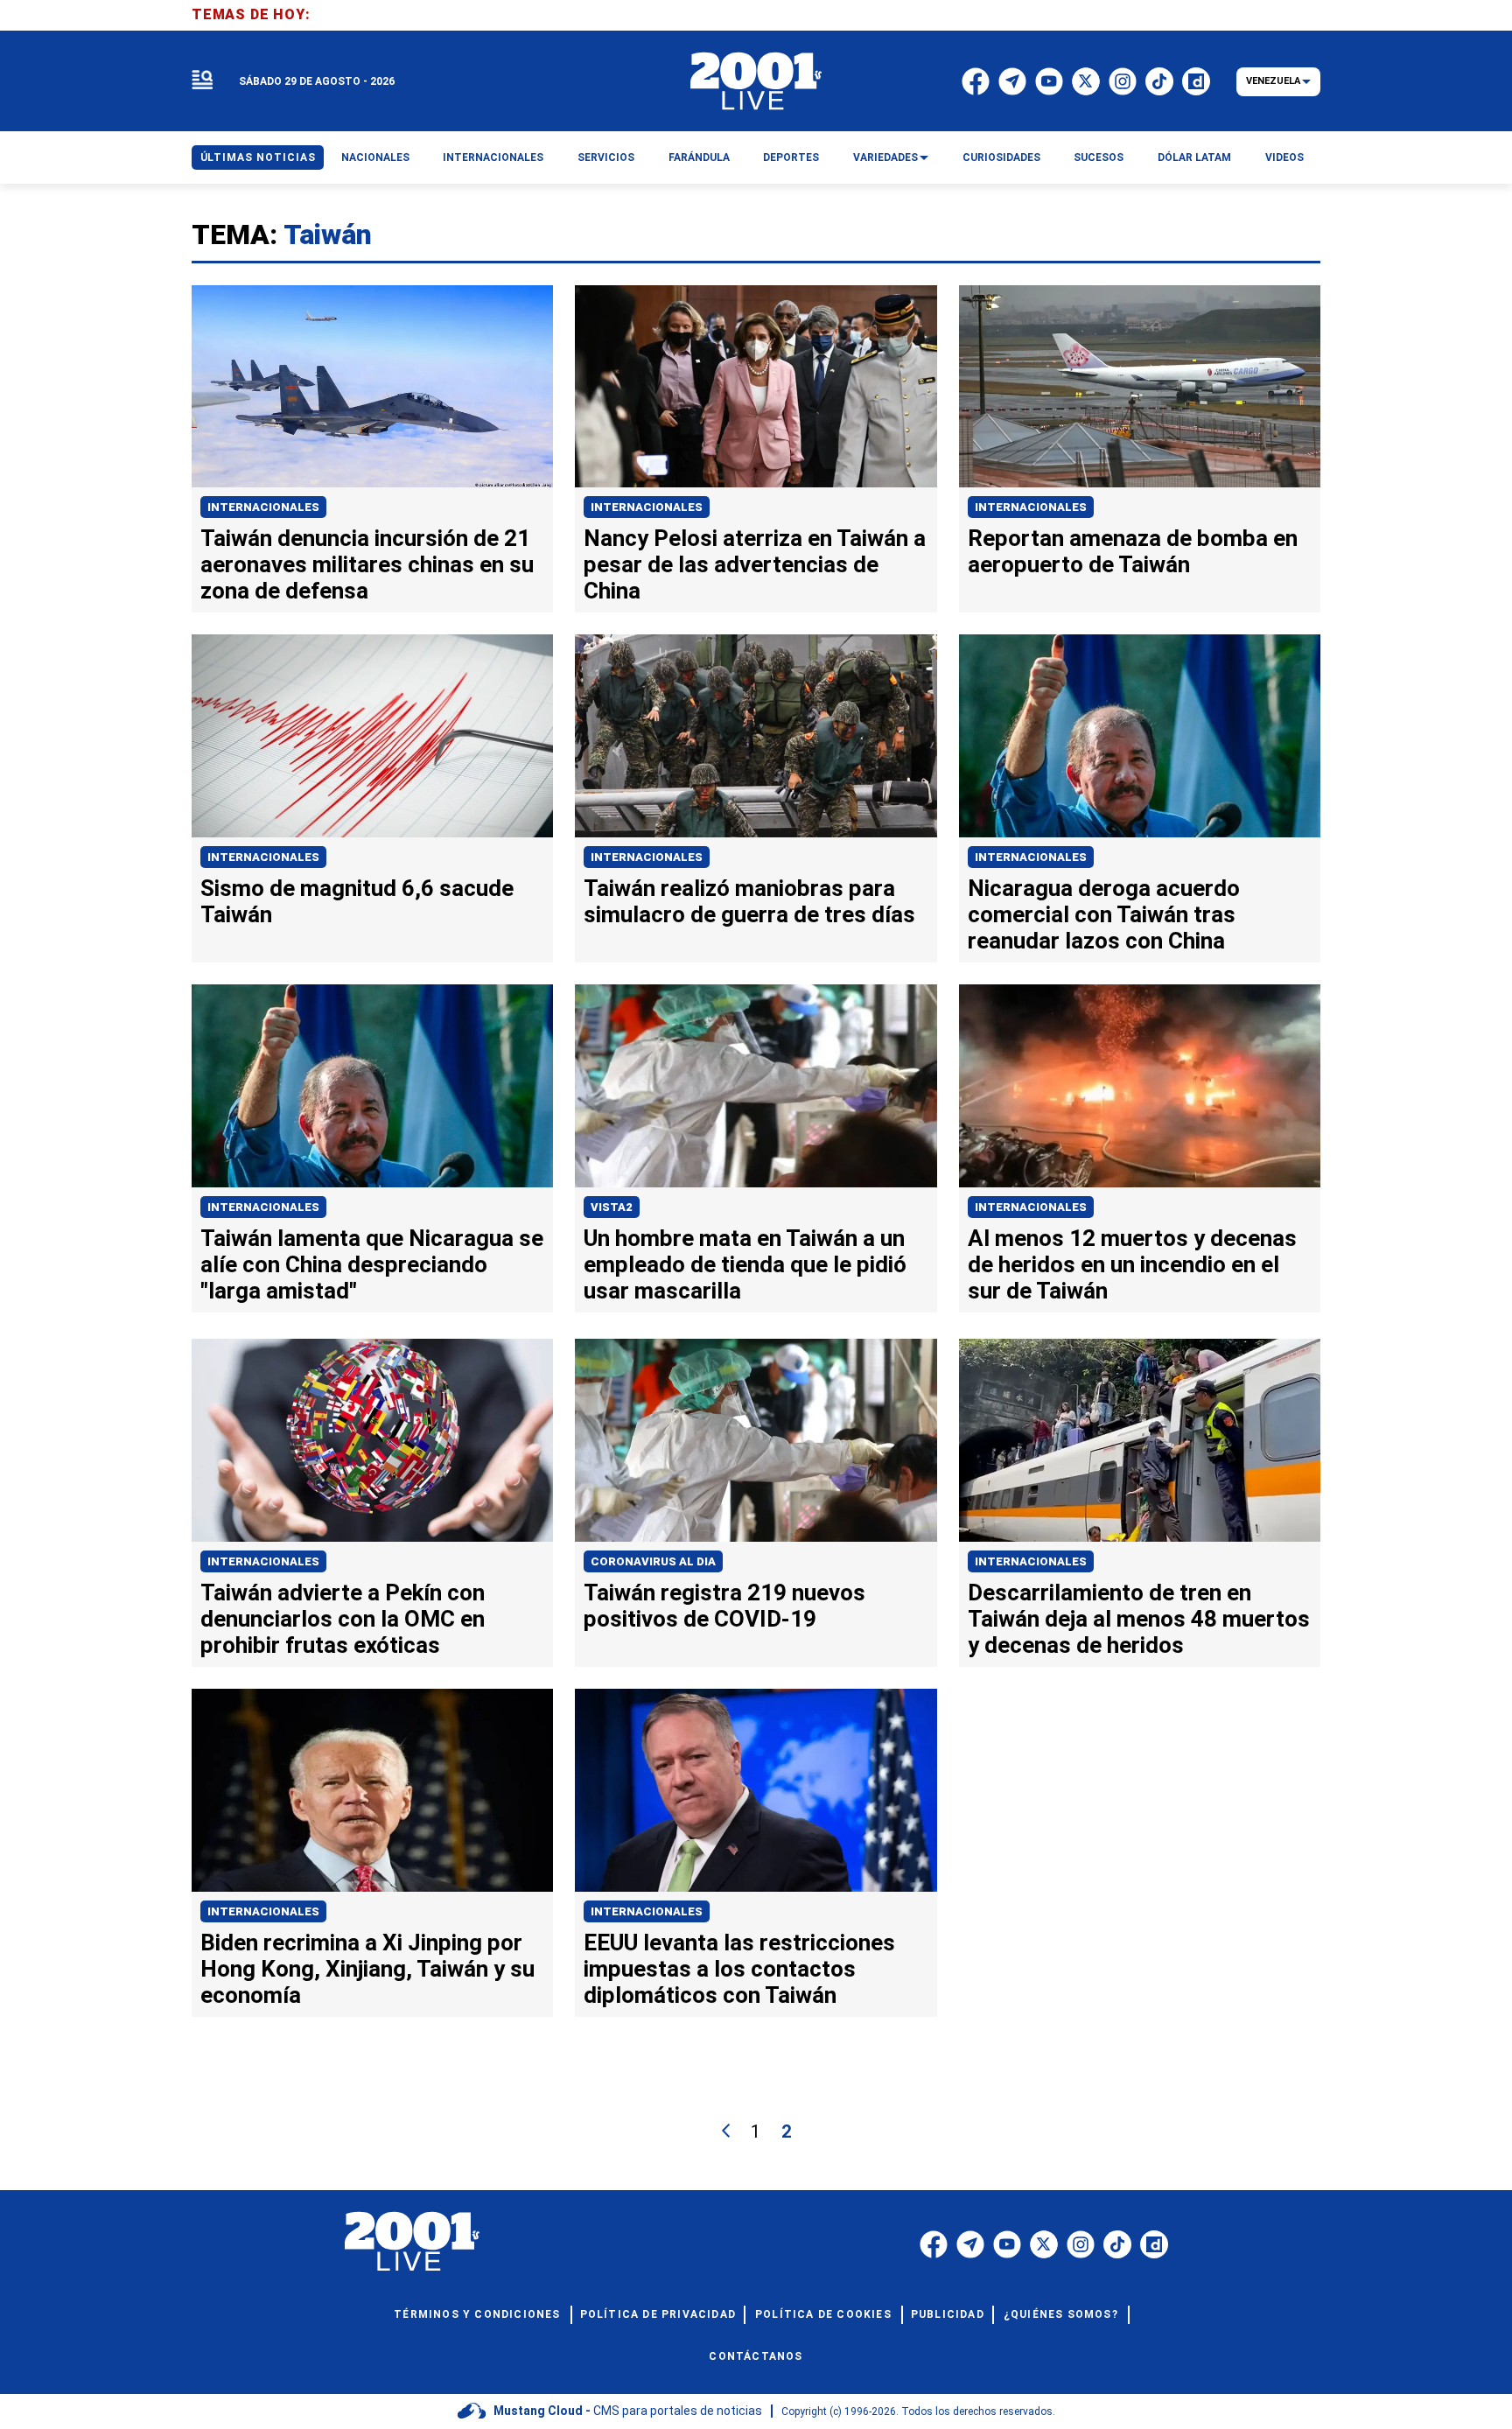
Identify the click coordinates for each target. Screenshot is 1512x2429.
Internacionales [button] (493, 157)
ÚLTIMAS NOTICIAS (258, 157)
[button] (202, 81)
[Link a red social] (934, 2244)
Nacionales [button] (375, 157)
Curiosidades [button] (1001, 157)
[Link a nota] (372, 387)
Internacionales (263, 507)
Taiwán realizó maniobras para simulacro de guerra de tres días (749, 901)
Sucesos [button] (1099, 157)
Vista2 (612, 1207)
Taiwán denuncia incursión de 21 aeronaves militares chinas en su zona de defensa (367, 564)
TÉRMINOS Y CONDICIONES (477, 2314)
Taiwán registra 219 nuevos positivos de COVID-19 (724, 1606)
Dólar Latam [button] (1194, 157)
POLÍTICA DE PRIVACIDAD (658, 2314)
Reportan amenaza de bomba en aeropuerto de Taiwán (1133, 551)
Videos (1284, 157)
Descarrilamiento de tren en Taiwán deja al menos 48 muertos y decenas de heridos (1139, 1619)
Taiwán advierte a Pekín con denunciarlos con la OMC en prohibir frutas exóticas (343, 1619)
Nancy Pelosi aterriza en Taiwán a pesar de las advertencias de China (755, 564)
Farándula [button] (699, 157)
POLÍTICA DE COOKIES (823, 2314)
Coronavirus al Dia (653, 1561)
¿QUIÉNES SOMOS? (1061, 2314)
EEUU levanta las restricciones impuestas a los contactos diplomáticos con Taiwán (739, 1969)
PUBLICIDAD (948, 2314)
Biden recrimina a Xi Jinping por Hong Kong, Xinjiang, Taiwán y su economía (367, 1969)
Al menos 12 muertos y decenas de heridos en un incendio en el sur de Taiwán (1132, 1264)
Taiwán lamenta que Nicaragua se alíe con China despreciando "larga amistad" (372, 1264)
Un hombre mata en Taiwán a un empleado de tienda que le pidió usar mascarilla (745, 1264)
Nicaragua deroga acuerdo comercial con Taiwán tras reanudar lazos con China (1104, 914)
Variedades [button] (885, 157)
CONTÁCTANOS (756, 2356)
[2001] (756, 81)
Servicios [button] (606, 157)
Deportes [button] (791, 157)
